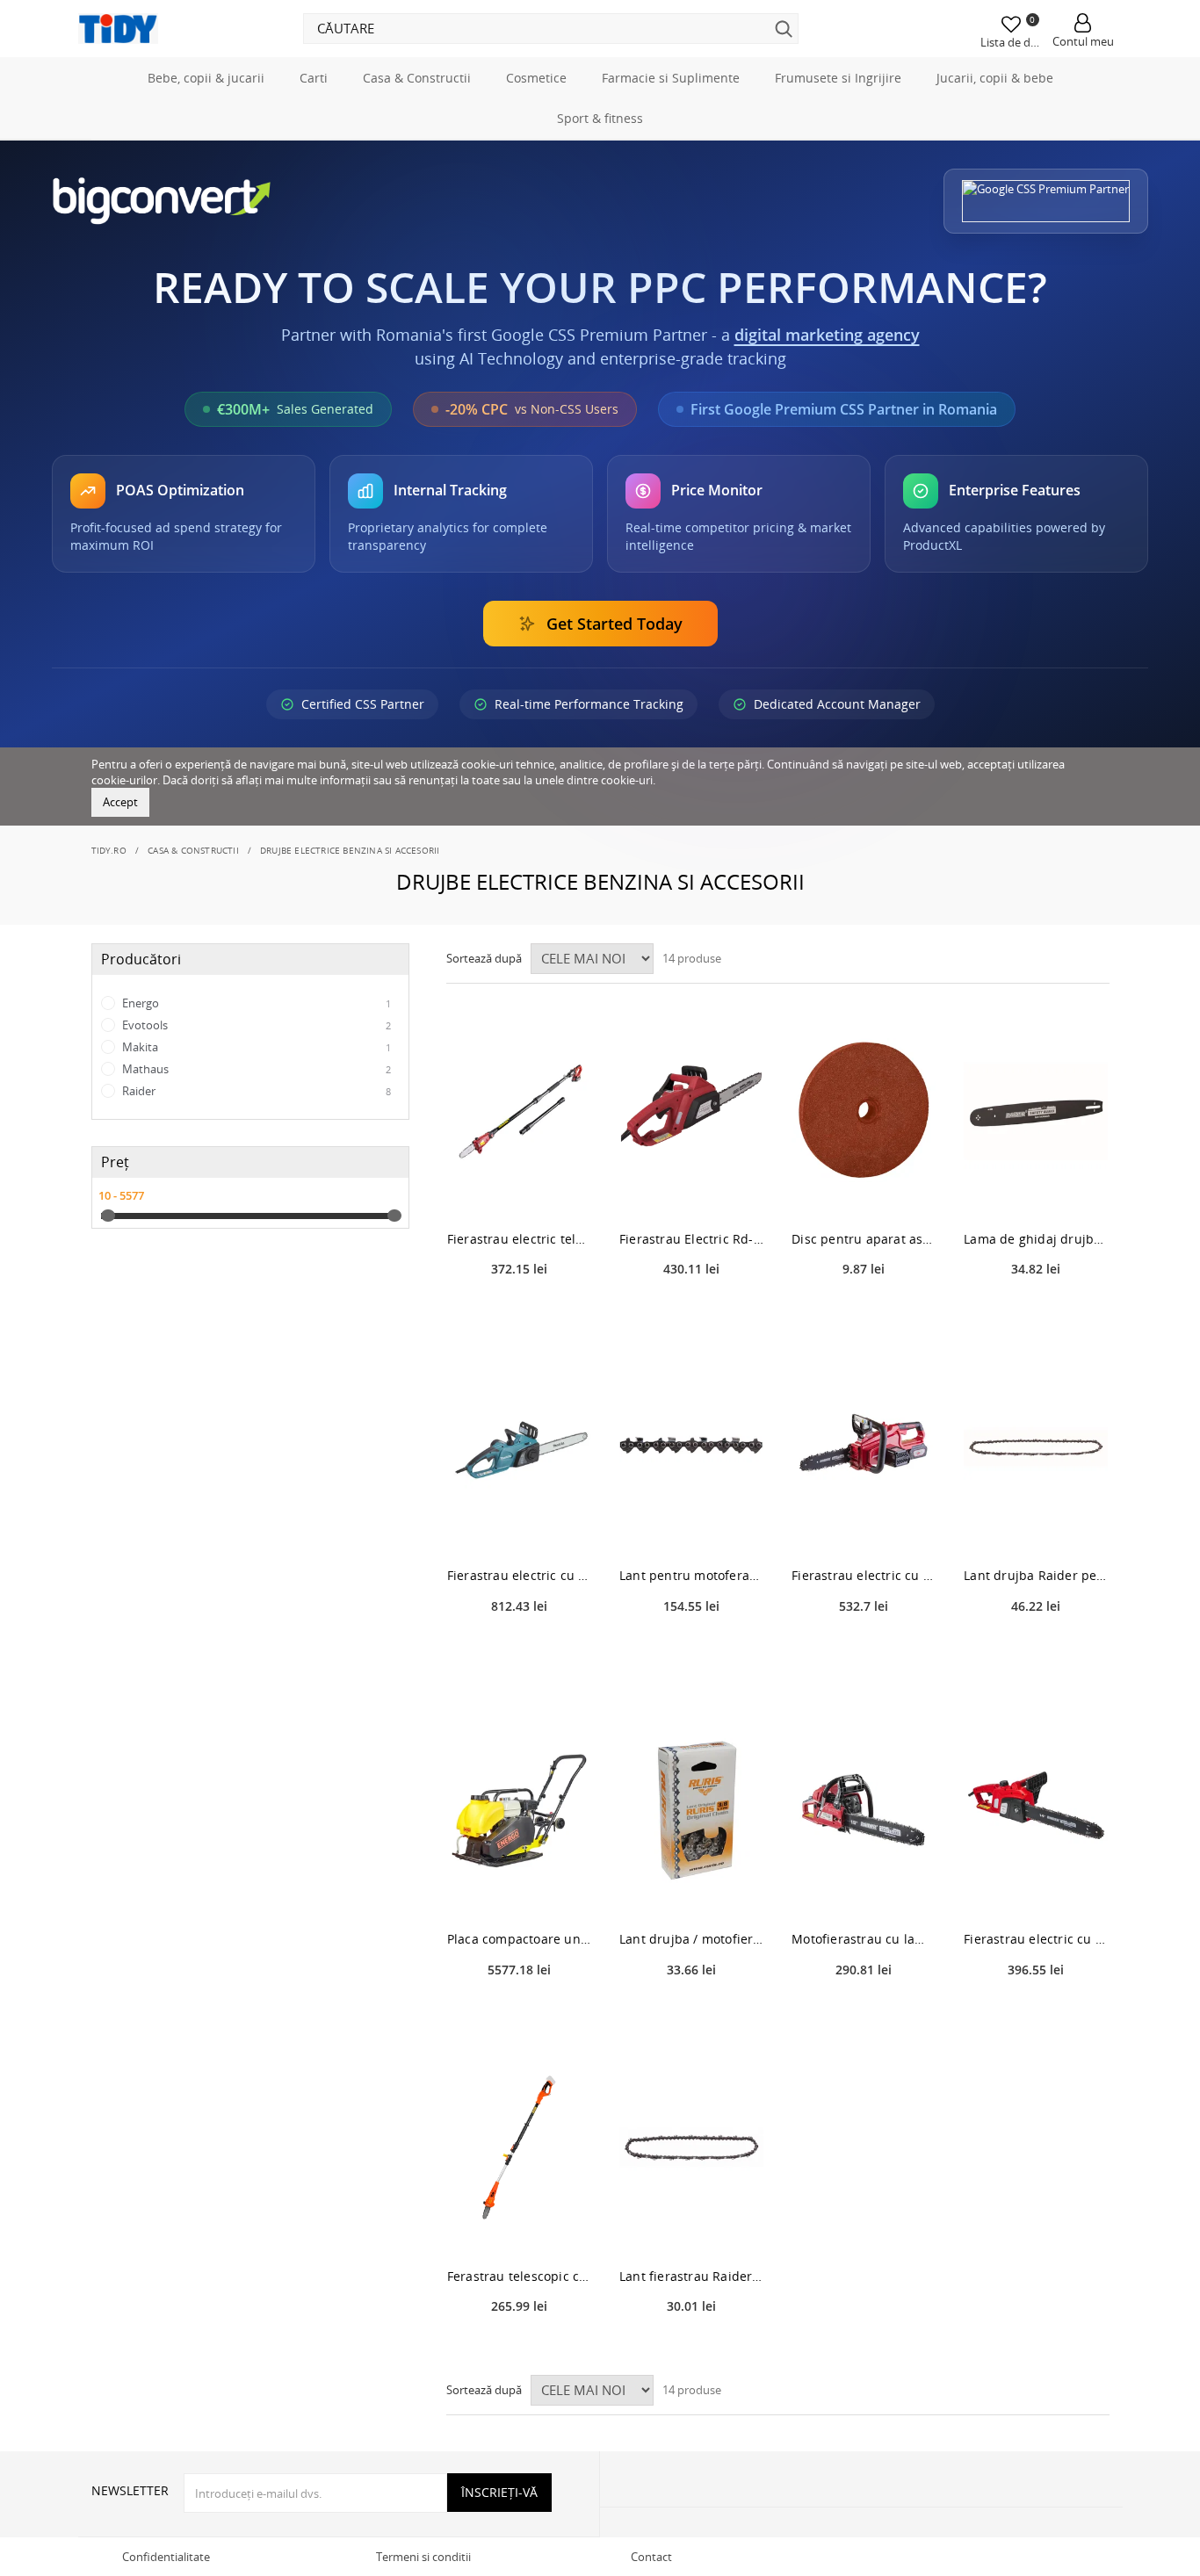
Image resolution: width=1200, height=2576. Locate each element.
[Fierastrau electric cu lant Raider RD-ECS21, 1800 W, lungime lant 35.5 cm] (1036, 1811)
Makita (255, 1047)
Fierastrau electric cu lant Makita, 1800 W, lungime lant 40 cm (519, 1575)
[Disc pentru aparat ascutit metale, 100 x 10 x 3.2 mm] (864, 1111)
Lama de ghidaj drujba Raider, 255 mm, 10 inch (1036, 1239)
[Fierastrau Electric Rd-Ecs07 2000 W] (691, 1111)
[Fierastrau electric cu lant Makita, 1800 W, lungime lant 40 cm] (519, 1447)
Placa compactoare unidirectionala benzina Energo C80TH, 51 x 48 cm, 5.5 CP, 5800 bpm (519, 1939)
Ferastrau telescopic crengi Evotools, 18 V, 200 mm (519, 2276)
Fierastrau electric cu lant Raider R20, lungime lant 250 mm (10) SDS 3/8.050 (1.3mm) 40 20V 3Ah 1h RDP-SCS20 (864, 1575)
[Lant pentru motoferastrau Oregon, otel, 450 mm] (691, 1447)
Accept (120, 802)
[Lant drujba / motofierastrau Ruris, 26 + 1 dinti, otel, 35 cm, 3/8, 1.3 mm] (691, 1811)
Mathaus (255, 1069)
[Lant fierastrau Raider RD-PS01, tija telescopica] (691, 2148)
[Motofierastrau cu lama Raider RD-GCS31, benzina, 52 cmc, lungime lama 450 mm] (864, 1811)
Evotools (255, 1025)
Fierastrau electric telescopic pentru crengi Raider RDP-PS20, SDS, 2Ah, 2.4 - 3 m (519, 1239)
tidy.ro (109, 850)
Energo (255, 1003)
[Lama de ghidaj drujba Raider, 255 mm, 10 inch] (1036, 1111)
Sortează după (484, 958)
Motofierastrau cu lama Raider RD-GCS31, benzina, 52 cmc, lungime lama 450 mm (864, 1939)
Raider (255, 1091)
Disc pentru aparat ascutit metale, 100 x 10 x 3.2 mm (864, 1239)
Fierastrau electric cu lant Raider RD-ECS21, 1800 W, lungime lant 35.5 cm (1036, 1939)
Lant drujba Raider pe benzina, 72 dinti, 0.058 (1036, 1575)
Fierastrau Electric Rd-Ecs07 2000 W (691, 1239)
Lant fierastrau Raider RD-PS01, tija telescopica (691, 2276)
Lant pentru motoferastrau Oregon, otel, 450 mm (691, 1575)
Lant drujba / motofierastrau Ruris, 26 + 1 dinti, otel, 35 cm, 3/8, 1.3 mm (691, 1939)
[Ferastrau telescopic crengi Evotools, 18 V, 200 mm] (519, 2148)
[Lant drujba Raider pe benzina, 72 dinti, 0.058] (1036, 1447)
